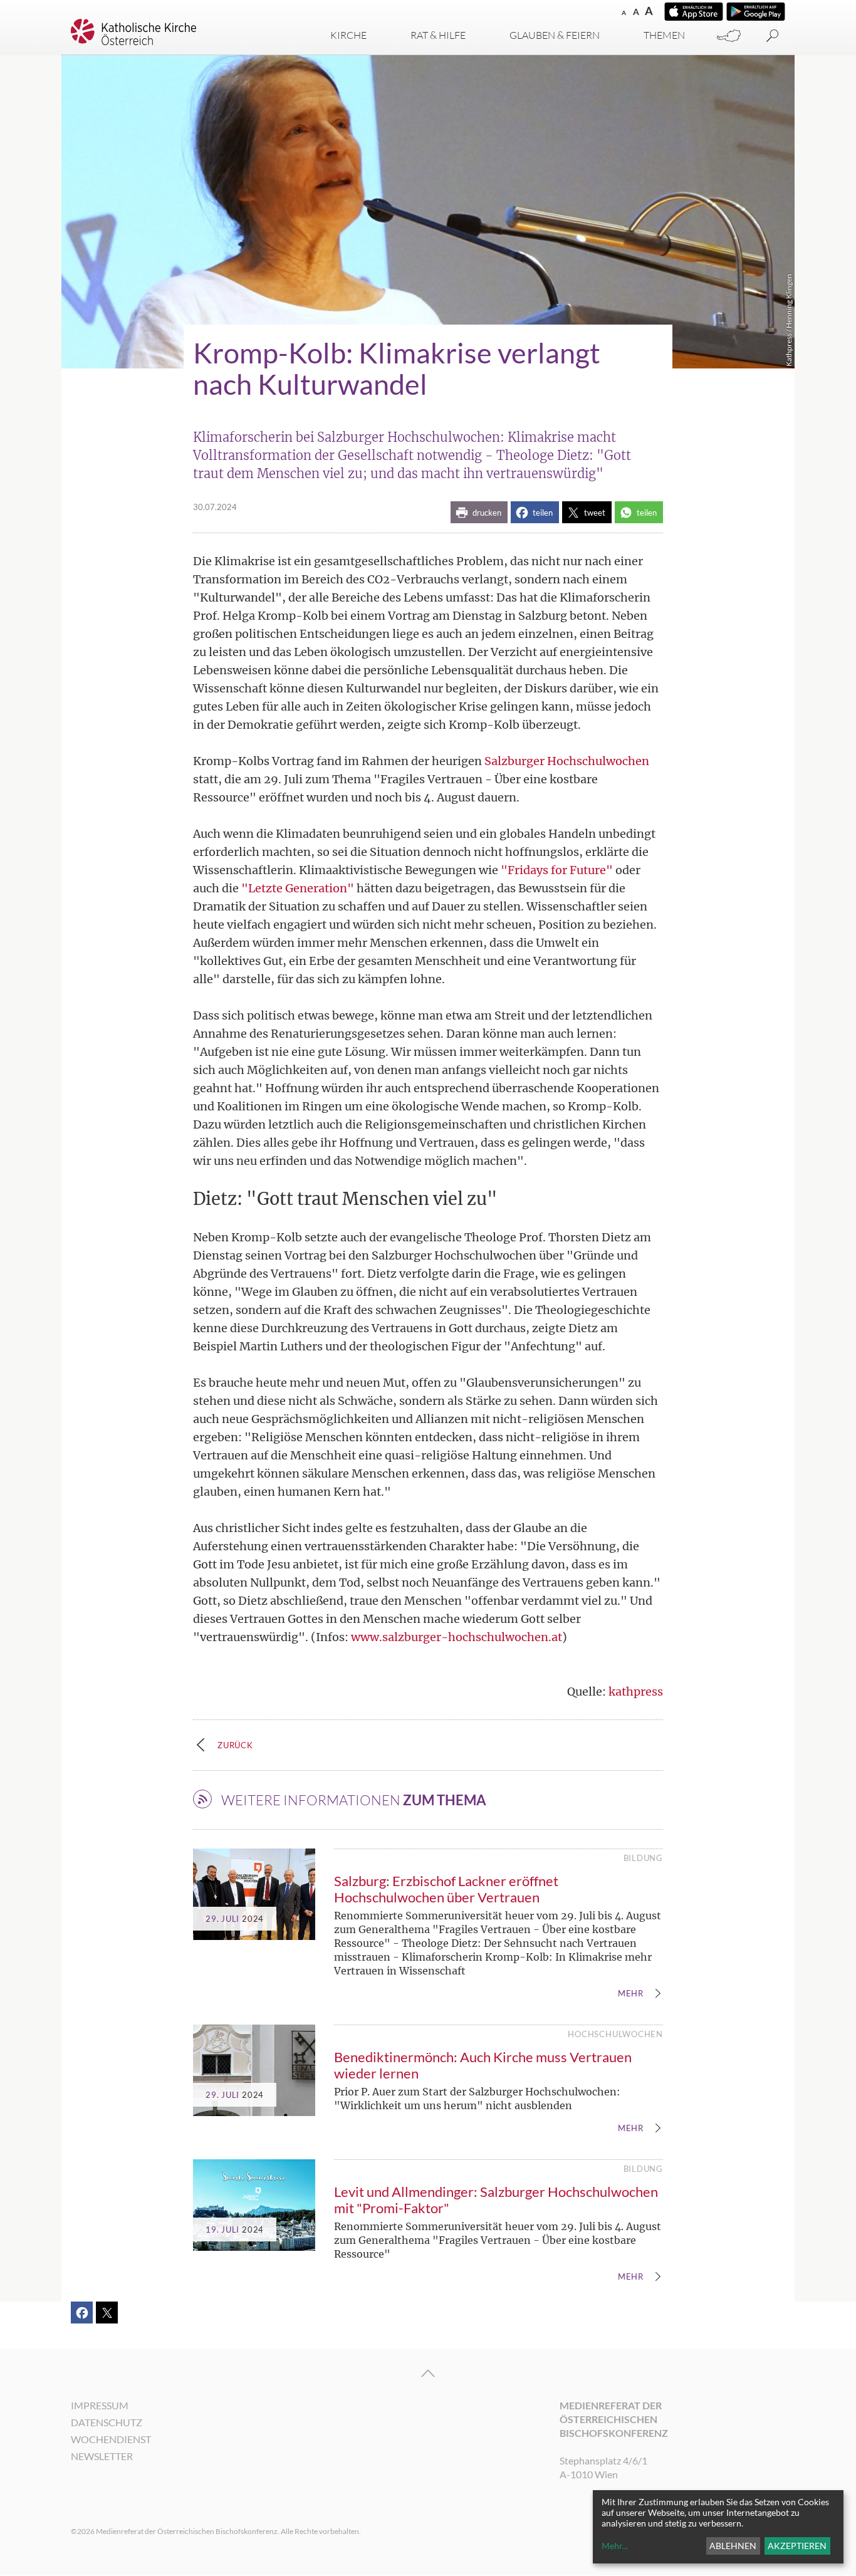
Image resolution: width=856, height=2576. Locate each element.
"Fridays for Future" (557, 870)
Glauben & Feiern (555, 35)
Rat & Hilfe (438, 35)
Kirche (348, 35)
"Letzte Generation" (298, 888)
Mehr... (615, 2546)
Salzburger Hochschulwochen (567, 761)
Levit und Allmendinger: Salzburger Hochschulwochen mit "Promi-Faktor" (496, 2200)
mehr (631, 1994)
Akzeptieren (797, 2546)
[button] (479, 512)
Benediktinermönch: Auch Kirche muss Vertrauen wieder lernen (483, 2065)
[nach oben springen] (428, 2374)
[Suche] (773, 36)
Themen (664, 35)
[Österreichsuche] (729, 36)
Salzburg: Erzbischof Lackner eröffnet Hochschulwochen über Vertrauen (446, 1889)
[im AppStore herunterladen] (694, 12)
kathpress (636, 1692)
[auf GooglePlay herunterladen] (756, 12)
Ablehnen (733, 2546)
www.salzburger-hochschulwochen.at (457, 1637)
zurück (235, 1745)
